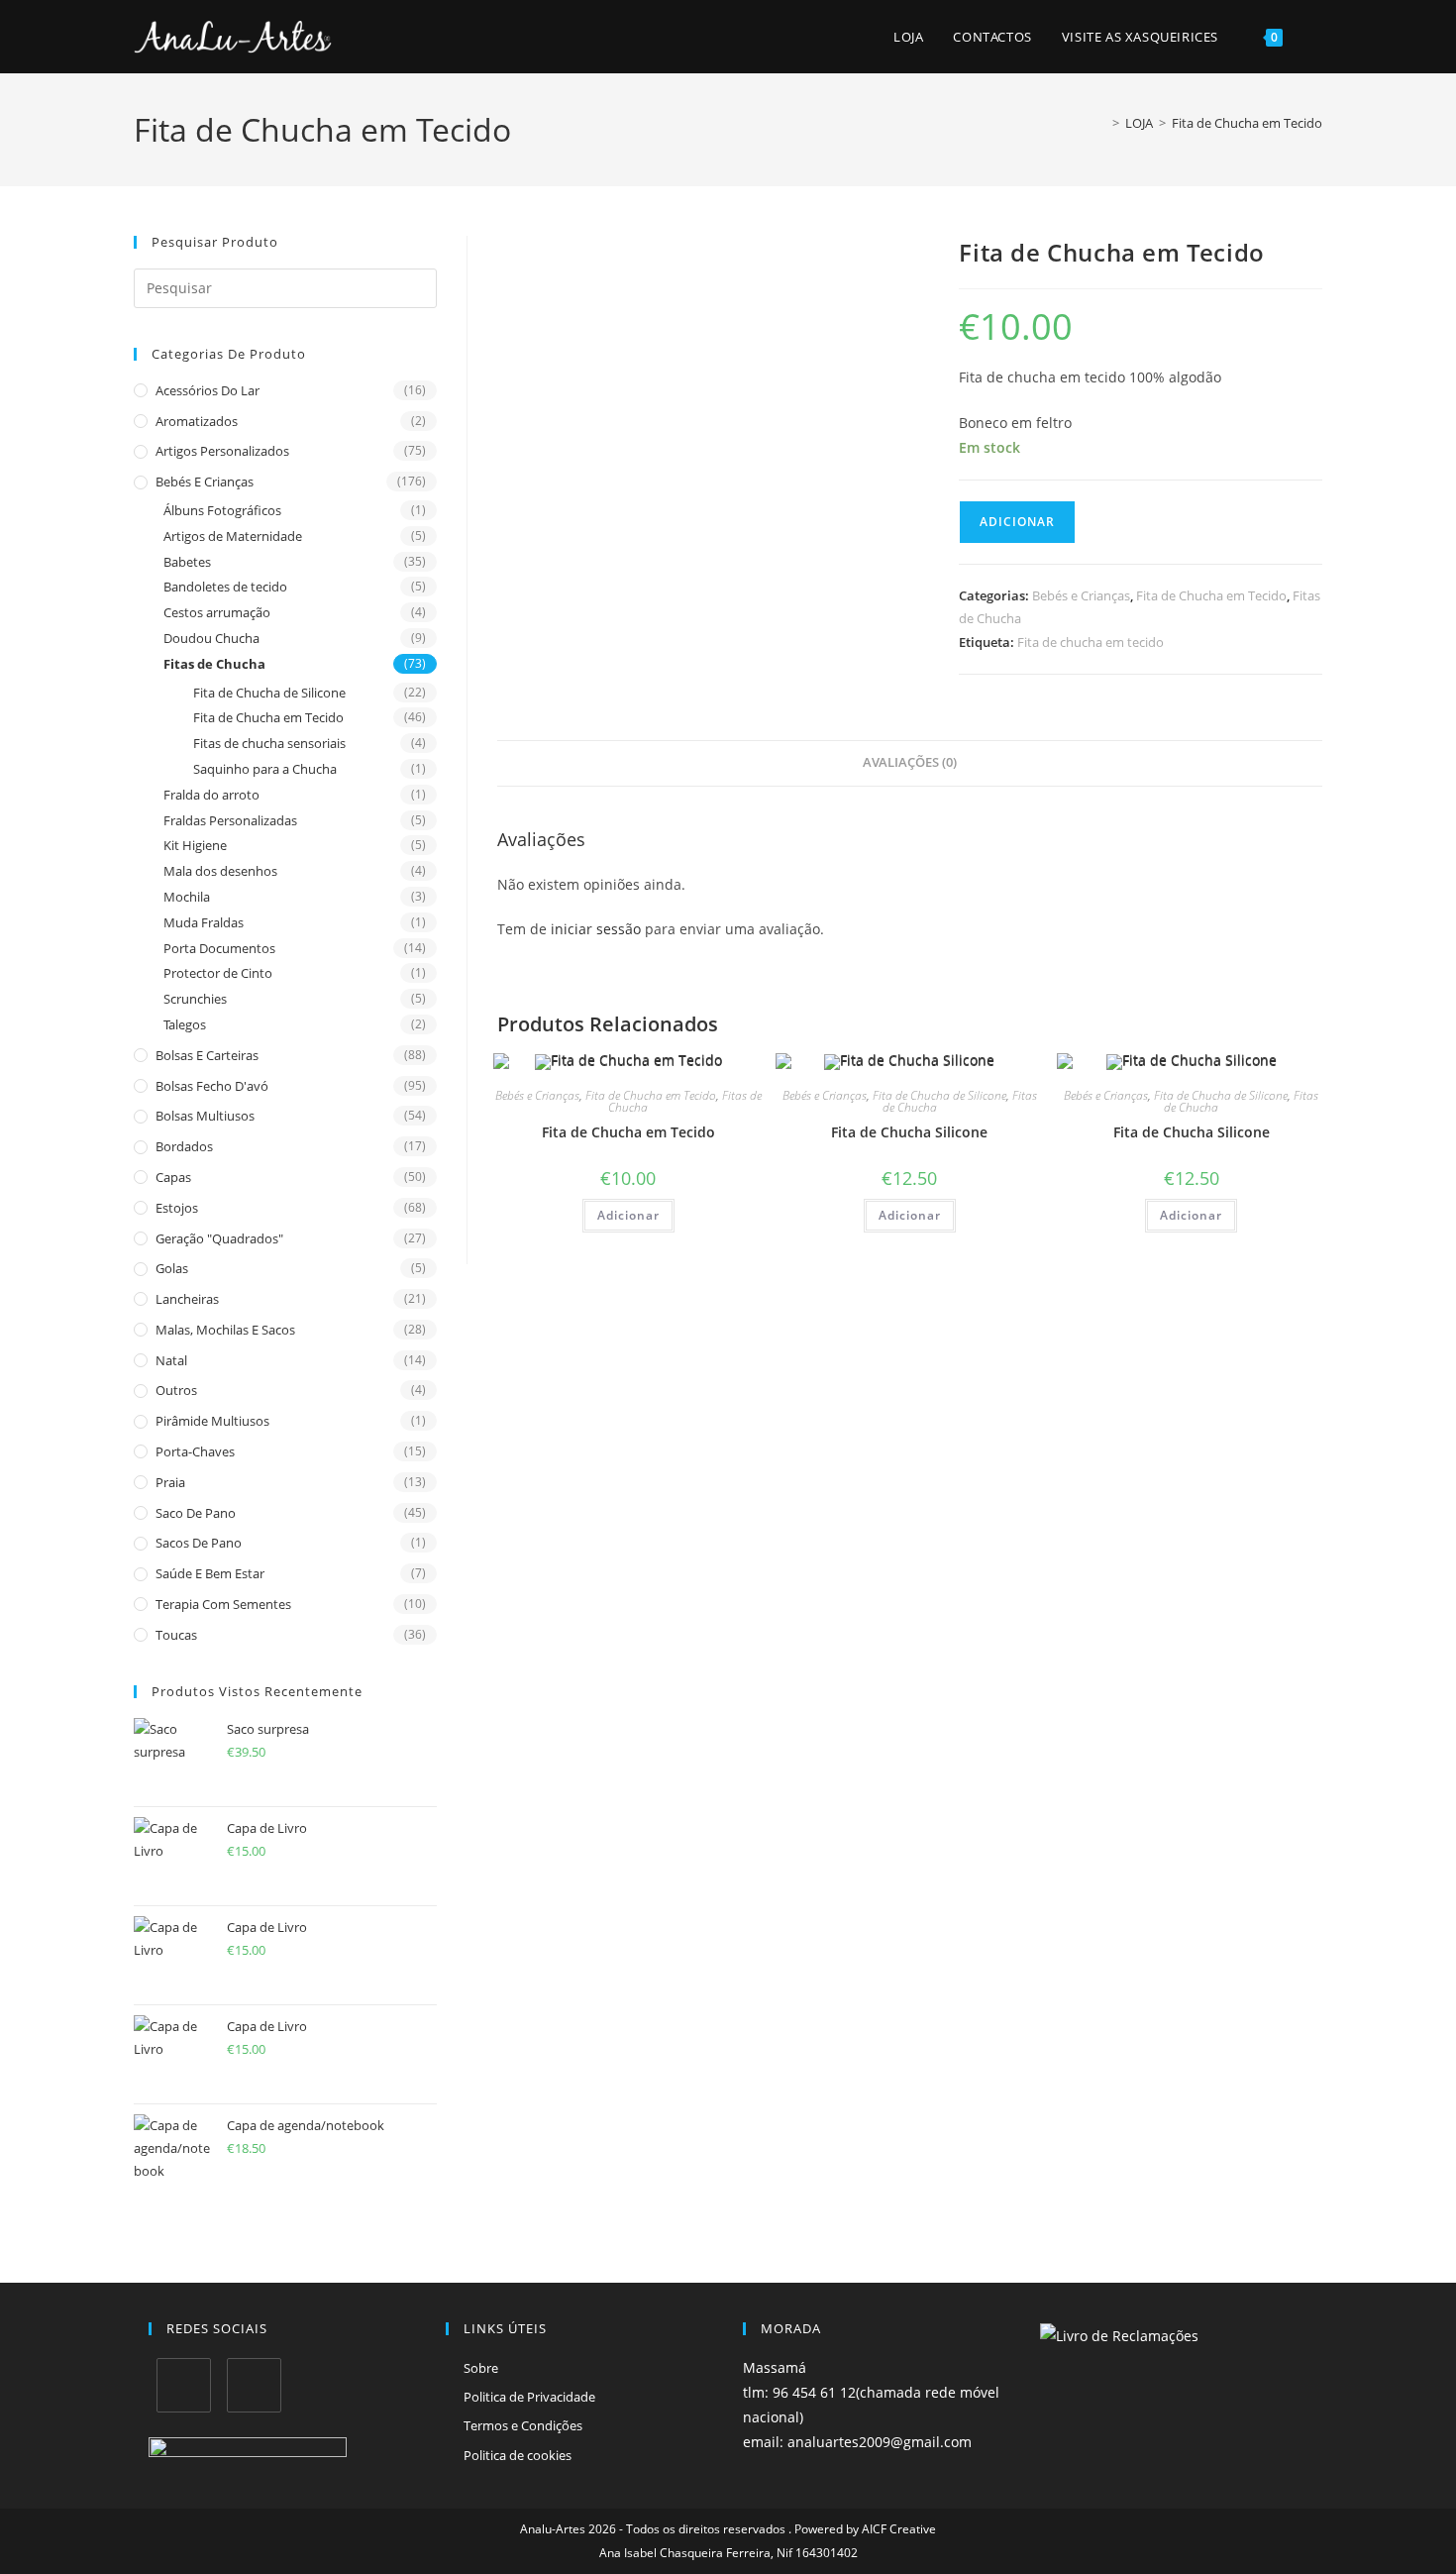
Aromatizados (197, 421)
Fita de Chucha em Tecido (1247, 123)
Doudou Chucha (211, 638)
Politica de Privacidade (529, 2397)
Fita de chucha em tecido (1091, 642)
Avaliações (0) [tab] (910, 762)
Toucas (176, 1635)
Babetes (187, 562)
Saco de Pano (196, 1513)
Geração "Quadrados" (219, 1238)
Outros (176, 1390)
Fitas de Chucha (214, 664)
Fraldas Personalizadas (230, 820)
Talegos (185, 1024)
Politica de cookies (518, 2455)
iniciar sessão (596, 929)
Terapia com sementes (223, 1604)
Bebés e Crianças (205, 482)
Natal (171, 1360)
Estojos (177, 1208)
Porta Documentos (219, 948)
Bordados (184, 1146)
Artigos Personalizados (222, 451)
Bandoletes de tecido (225, 587)
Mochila (187, 897)
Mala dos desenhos (220, 871)
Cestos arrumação (217, 612)
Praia (170, 1482)
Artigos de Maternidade (233, 536)
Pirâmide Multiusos (212, 1421)
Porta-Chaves (195, 1451)
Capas (173, 1177)
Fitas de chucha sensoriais (269, 743)
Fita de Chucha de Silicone (269, 693)
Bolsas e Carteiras (207, 1055)
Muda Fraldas (204, 922)
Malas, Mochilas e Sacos (225, 1330)
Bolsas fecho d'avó (212, 1086)
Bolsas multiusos (205, 1116)
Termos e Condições (523, 2425)
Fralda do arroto (211, 795)
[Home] (1101, 123)
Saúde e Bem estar (210, 1573)
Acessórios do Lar (208, 390)
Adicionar (1017, 522)
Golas (172, 1268)
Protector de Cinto (218, 973)
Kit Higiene (195, 845)
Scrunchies (195, 999)
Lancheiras (187, 1299)
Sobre (481, 2368)
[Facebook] (184, 2385)
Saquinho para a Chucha (265, 769)
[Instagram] (254, 2385)
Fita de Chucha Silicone (909, 1132)
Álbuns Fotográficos (222, 510)
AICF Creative (899, 2529)
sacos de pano (199, 1543)
